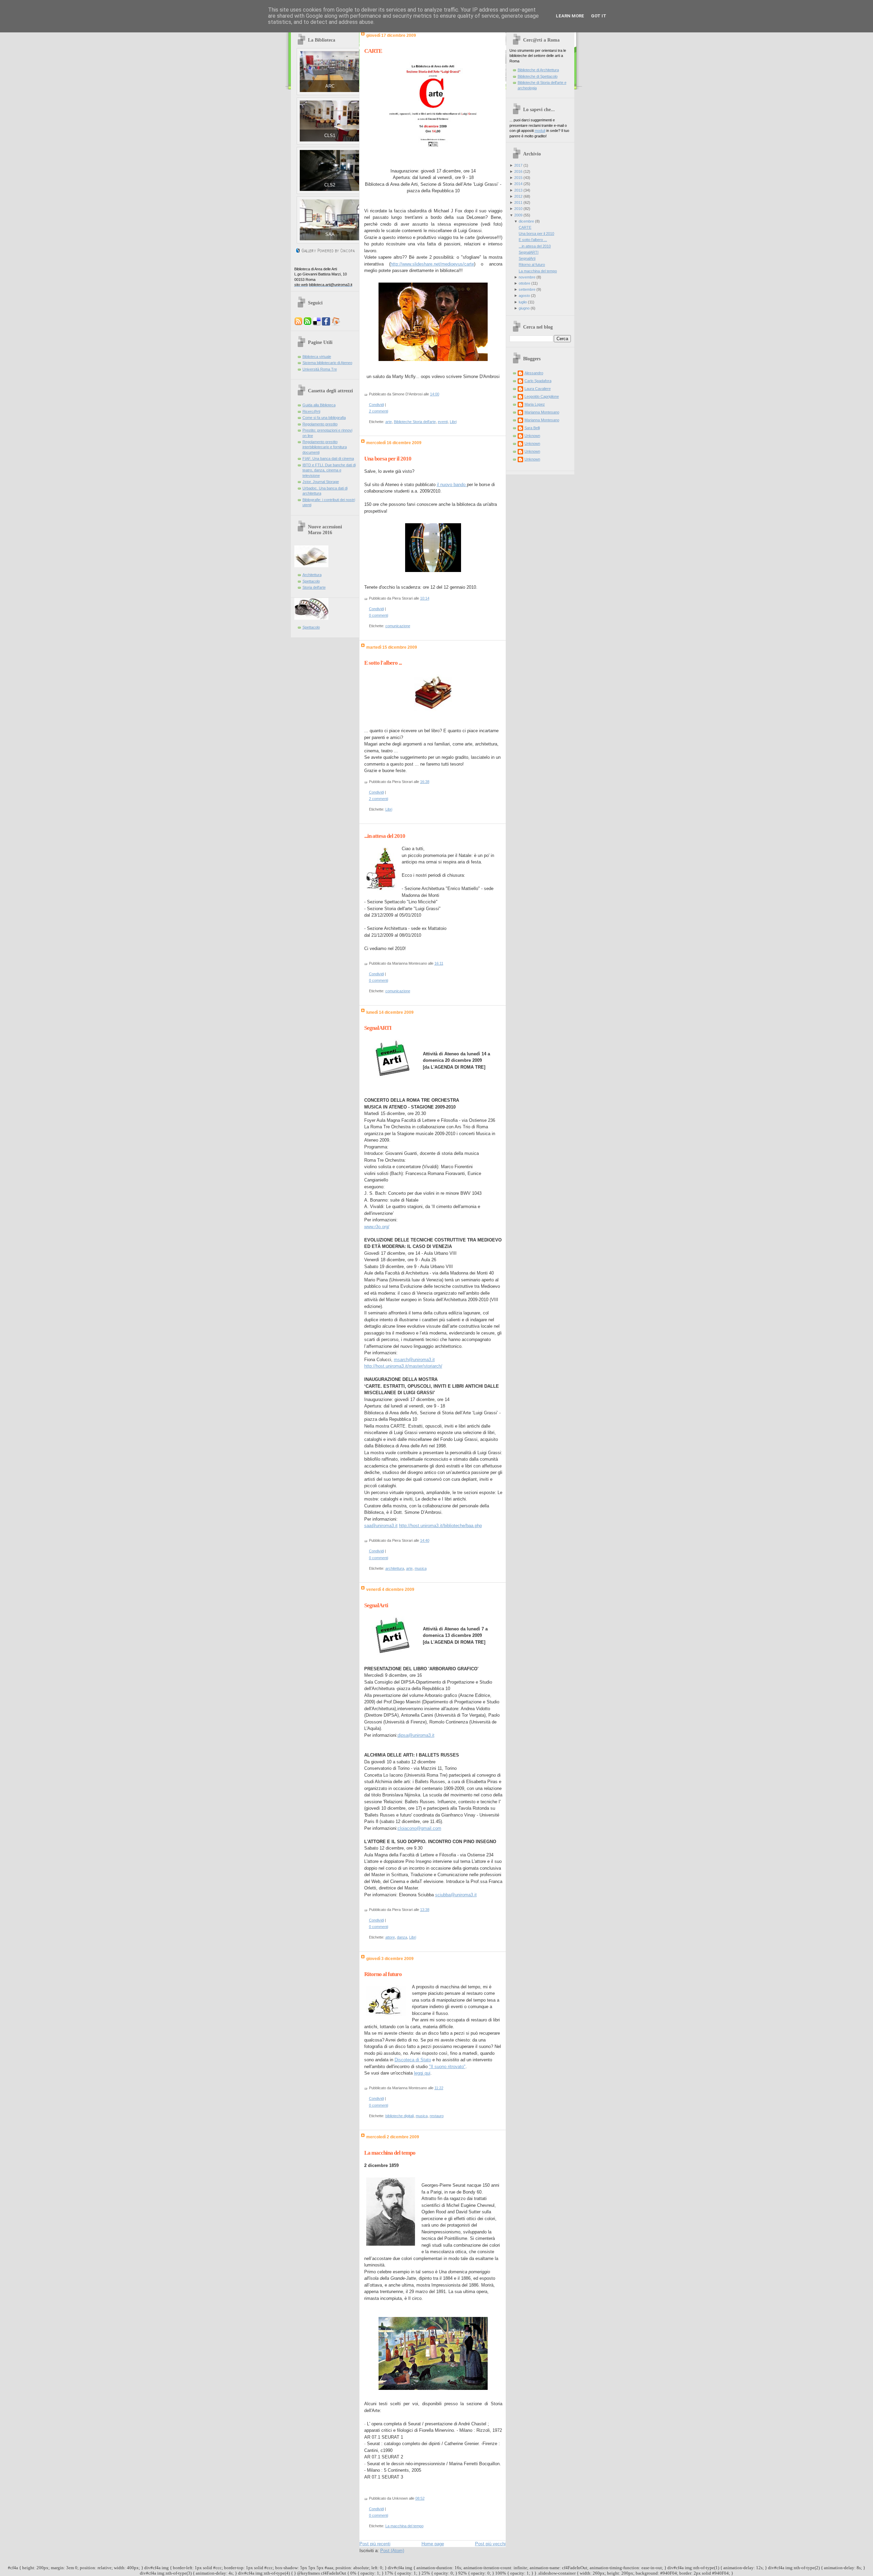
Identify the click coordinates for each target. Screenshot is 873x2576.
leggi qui (422, 2073)
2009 (518, 215)
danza (402, 1937)
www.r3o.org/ (377, 1227)
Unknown (532, 436)
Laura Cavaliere (538, 389)
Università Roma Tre (320, 369)
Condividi (376, 405)
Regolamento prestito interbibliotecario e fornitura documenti (325, 447)
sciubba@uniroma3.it (456, 1895)
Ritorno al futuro (383, 1974)
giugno (524, 308)
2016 (518, 171)
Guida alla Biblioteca (319, 405)
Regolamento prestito (320, 424)
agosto (524, 296)
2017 (518, 165)
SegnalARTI (378, 1028)
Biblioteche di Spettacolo (538, 76)
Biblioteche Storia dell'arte (415, 422)
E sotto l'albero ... (383, 663)
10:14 (425, 598)
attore (390, 1937)
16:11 (439, 963)
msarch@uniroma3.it (414, 1360)
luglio (523, 302)
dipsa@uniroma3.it (416, 1735)
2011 (518, 202)
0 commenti (379, 615)
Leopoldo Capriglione (542, 396)
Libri (453, 422)
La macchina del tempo (390, 2153)
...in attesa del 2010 (385, 836)
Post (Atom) (392, 2551)
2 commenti (379, 411)
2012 (518, 196)
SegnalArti (376, 1605)
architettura (395, 1568)
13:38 (425, 1910)
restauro (437, 2116)
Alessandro (534, 373)
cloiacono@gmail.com (419, 1828)
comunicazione (398, 626)
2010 (518, 209)
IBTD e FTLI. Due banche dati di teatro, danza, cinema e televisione (329, 470)
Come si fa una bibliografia (324, 418)
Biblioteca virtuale (317, 357)
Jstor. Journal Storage (321, 482)
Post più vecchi (490, 2544)
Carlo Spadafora (538, 381)
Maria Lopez (535, 404)
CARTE (373, 51)
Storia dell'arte (314, 587)
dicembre (526, 221)
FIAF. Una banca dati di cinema (328, 458)
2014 (518, 184)
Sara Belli (532, 428)
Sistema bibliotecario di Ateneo (327, 363)
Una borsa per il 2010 (388, 459)
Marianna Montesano (542, 412)
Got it (599, 16)
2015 (518, 178)
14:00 (435, 394)
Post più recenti (375, 2544)
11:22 (439, 2088)
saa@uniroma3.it (381, 1526)
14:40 (425, 1540)
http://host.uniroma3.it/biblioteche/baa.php (440, 1526)
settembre (527, 289)
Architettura (312, 575)
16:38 (425, 782)
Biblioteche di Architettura (538, 70)
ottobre (524, 283)
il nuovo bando (452, 485)
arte (389, 422)
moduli (540, 131)
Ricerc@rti (311, 411)
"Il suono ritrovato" (447, 2067)
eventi (443, 422)
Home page (433, 2544)
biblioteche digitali (399, 2116)
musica (421, 1568)
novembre (527, 277)
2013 (518, 190)
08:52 (420, 2498)
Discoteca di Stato (413, 2060)
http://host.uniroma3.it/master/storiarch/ (403, 1366)
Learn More (570, 16)
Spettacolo (311, 581)
